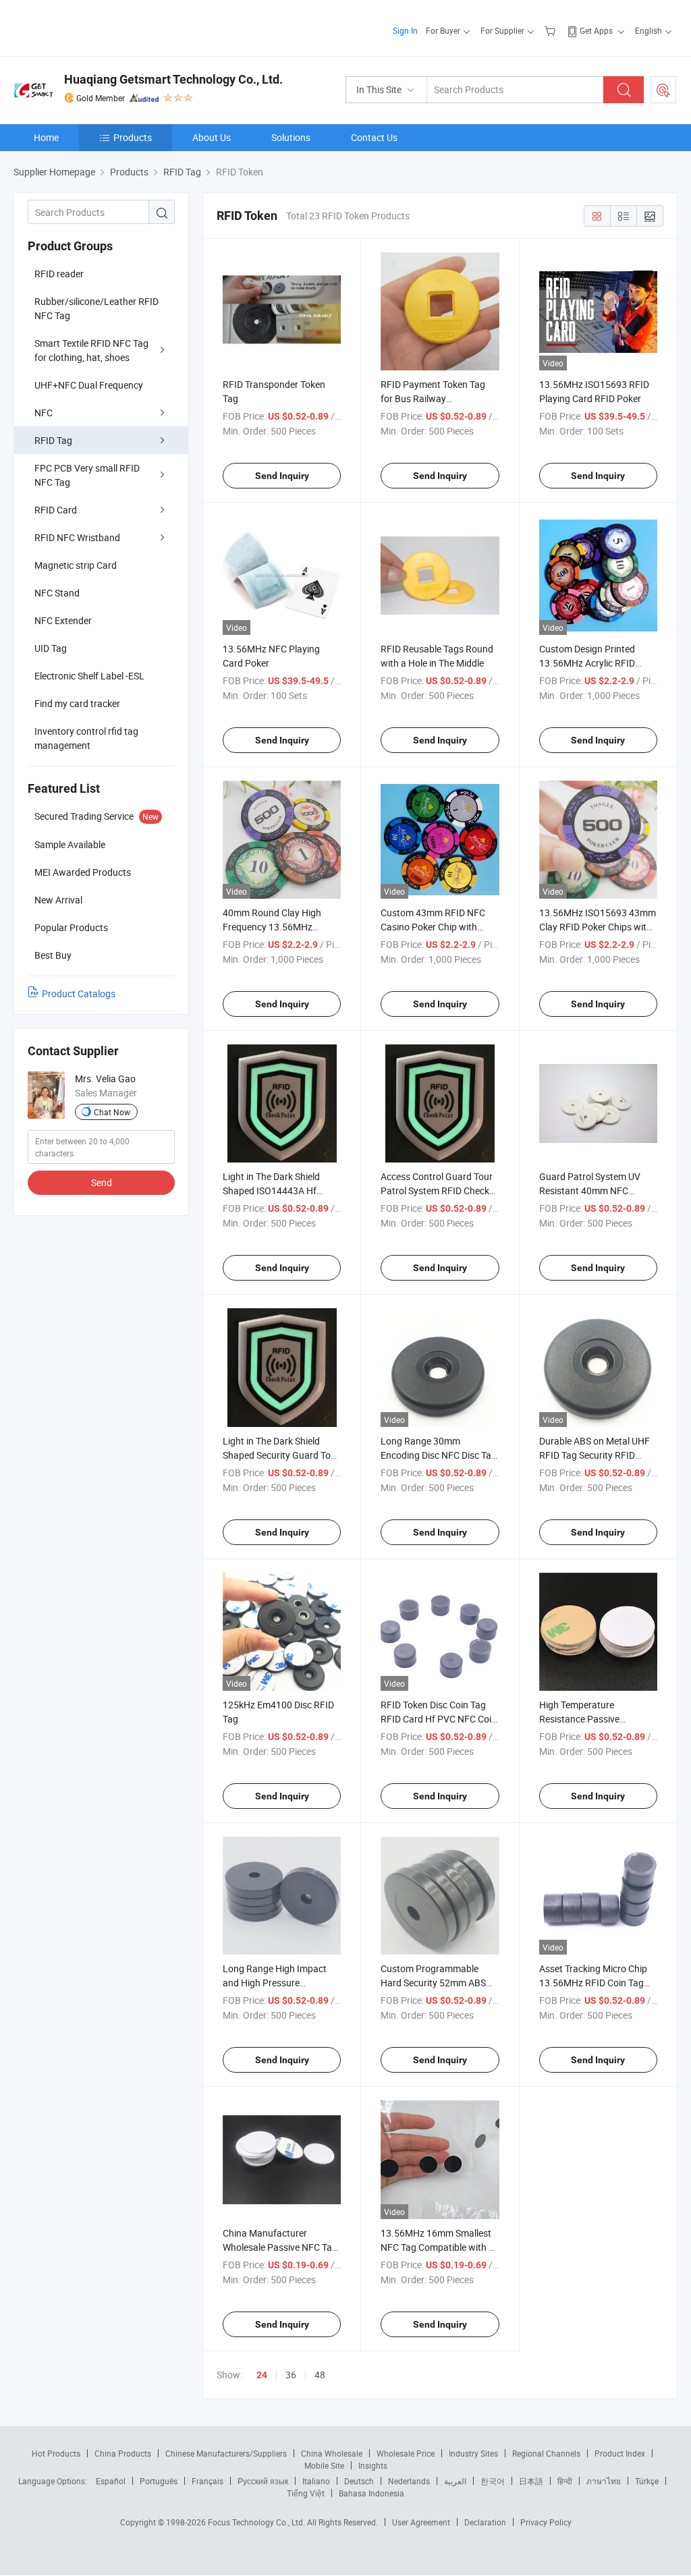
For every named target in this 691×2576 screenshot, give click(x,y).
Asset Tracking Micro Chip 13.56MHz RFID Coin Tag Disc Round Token (593, 1983)
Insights (373, 2465)
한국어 (493, 2481)
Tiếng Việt (306, 2493)
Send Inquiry (282, 476)
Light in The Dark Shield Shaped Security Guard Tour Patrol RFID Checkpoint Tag (281, 1455)
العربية (455, 2481)
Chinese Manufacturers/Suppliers (226, 2453)
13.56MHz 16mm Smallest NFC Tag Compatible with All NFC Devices (440, 2247)
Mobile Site (324, 2465)
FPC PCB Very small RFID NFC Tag (87, 475)
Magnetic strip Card (76, 565)
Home (46, 137)
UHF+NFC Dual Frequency (89, 385)
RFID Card (56, 510)
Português (159, 2481)
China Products (123, 2453)
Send (102, 1182)
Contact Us (374, 137)
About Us (212, 137)
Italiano (316, 2481)
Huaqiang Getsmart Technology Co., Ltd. (173, 79)
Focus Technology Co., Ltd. (257, 2522)
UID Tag (51, 648)
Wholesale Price (406, 2453)
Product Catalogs (79, 993)
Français (208, 2481)
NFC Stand (57, 593)
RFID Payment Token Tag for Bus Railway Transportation (433, 398)
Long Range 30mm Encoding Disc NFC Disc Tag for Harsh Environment (439, 1455)
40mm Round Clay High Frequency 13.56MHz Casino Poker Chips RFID (274, 927)
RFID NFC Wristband (77, 537)
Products (133, 137)
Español (111, 2481)
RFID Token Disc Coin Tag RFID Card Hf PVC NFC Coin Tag (439, 1719)
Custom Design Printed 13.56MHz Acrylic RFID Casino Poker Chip (587, 663)
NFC (44, 413)
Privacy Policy (546, 2522)
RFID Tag (53, 440)
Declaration (485, 2522)
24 (262, 2375)
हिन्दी (565, 2481)
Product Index (620, 2453)
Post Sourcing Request (663, 90)
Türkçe (647, 2481)
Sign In (405, 30)
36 (291, 2375)
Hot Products (56, 2453)
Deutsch (359, 2481)
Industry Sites (473, 2453)
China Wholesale (332, 2453)
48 (320, 2375)
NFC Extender (63, 620)
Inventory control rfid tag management (86, 738)
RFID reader (59, 274)
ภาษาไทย (604, 2481)
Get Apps (596, 30)
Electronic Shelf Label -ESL (89, 676)
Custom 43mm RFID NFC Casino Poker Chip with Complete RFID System (433, 927)
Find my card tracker (77, 703)
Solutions (291, 137)
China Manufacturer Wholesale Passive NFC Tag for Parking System (280, 2247)
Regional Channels (546, 2453)
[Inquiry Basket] (552, 30)
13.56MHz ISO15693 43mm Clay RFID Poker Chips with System (598, 927)
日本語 (531, 2481)
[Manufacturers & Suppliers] (100, 27)
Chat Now (112, 1112)
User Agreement (421, 2522)
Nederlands (409, 2481)
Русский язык (263, 2481)
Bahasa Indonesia (371, 2493)
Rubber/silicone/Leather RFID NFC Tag (96, 308)
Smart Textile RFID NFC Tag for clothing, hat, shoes (91, 350)
